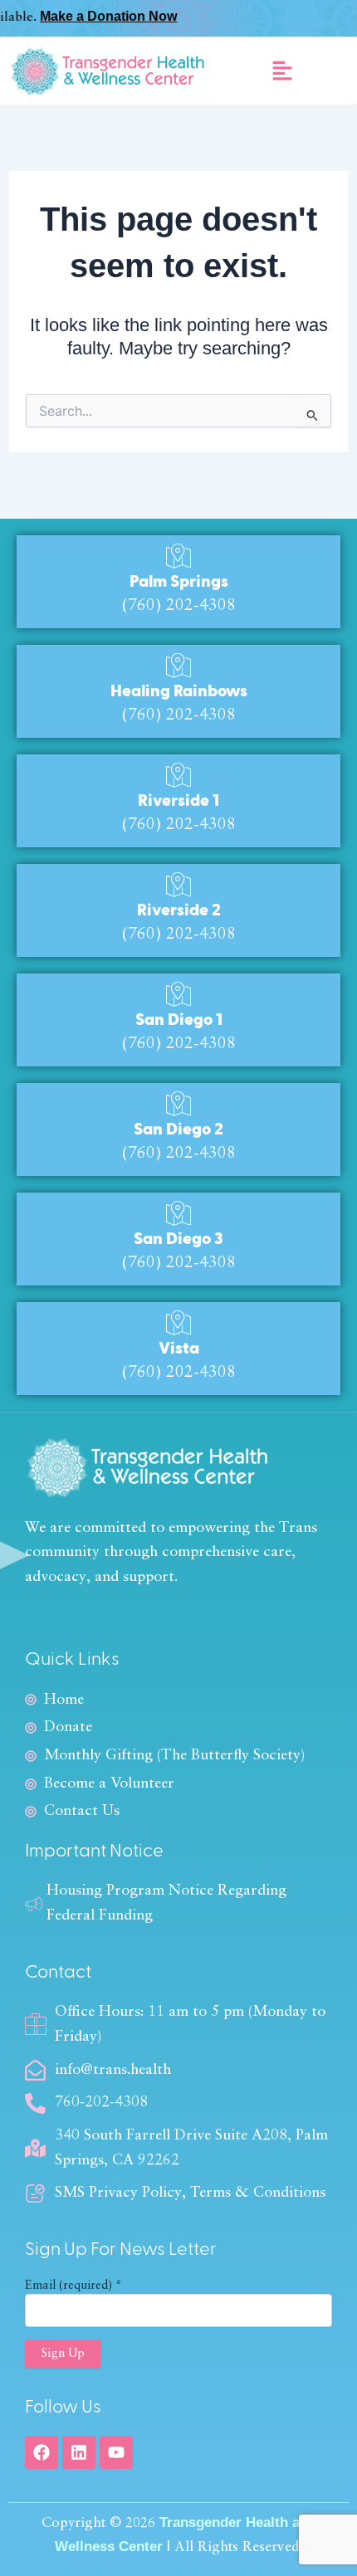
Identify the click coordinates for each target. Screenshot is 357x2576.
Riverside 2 (179, 910)
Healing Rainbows (179, 691)
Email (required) (73, 2286)
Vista (179, 1349)
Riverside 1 (178, 801)
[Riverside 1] (178, 775)
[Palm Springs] (178, 556)
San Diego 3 (178, 1239)
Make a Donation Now (86, 16)
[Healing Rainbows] (178, 666)
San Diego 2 (178, 1129)
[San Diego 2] (178, 1104)
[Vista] (178, 1323)
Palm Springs (179, 582)
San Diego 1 (179, 1020)
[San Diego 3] (178, 1213)
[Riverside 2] (178, 885)
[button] (282, 71)
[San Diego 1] (178, 994)
